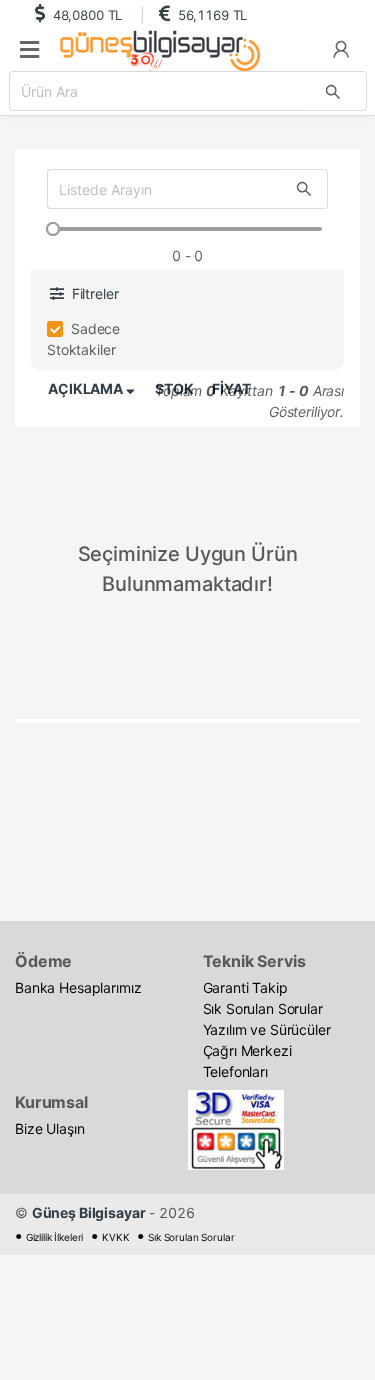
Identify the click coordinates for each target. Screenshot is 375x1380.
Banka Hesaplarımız (78, 987)
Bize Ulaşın (49, 1128)
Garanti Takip (245, 987)
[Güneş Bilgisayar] (154, 50)
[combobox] (188, 91)
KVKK (115, 1237)
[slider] (53, 229)
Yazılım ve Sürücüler (267, 1029)
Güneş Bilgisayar (89, 1212)
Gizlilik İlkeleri (55, 1237)
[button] (341, 48)
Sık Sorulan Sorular (263, 1008)
